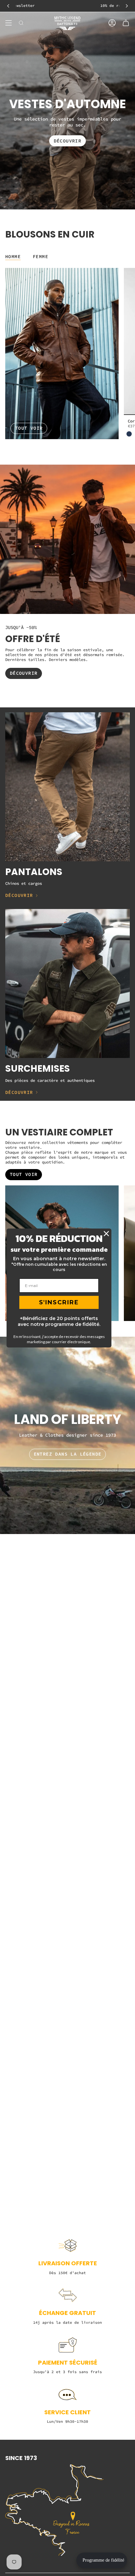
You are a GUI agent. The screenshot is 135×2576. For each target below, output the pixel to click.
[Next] (127, 6)
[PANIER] (126, 23)
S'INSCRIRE (59, 1302)
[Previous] (8, 6)
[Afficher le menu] (9, 23)
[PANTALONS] (67, 787)
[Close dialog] (106, 1234)
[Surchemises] (67, 983)
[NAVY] (129, 434)
